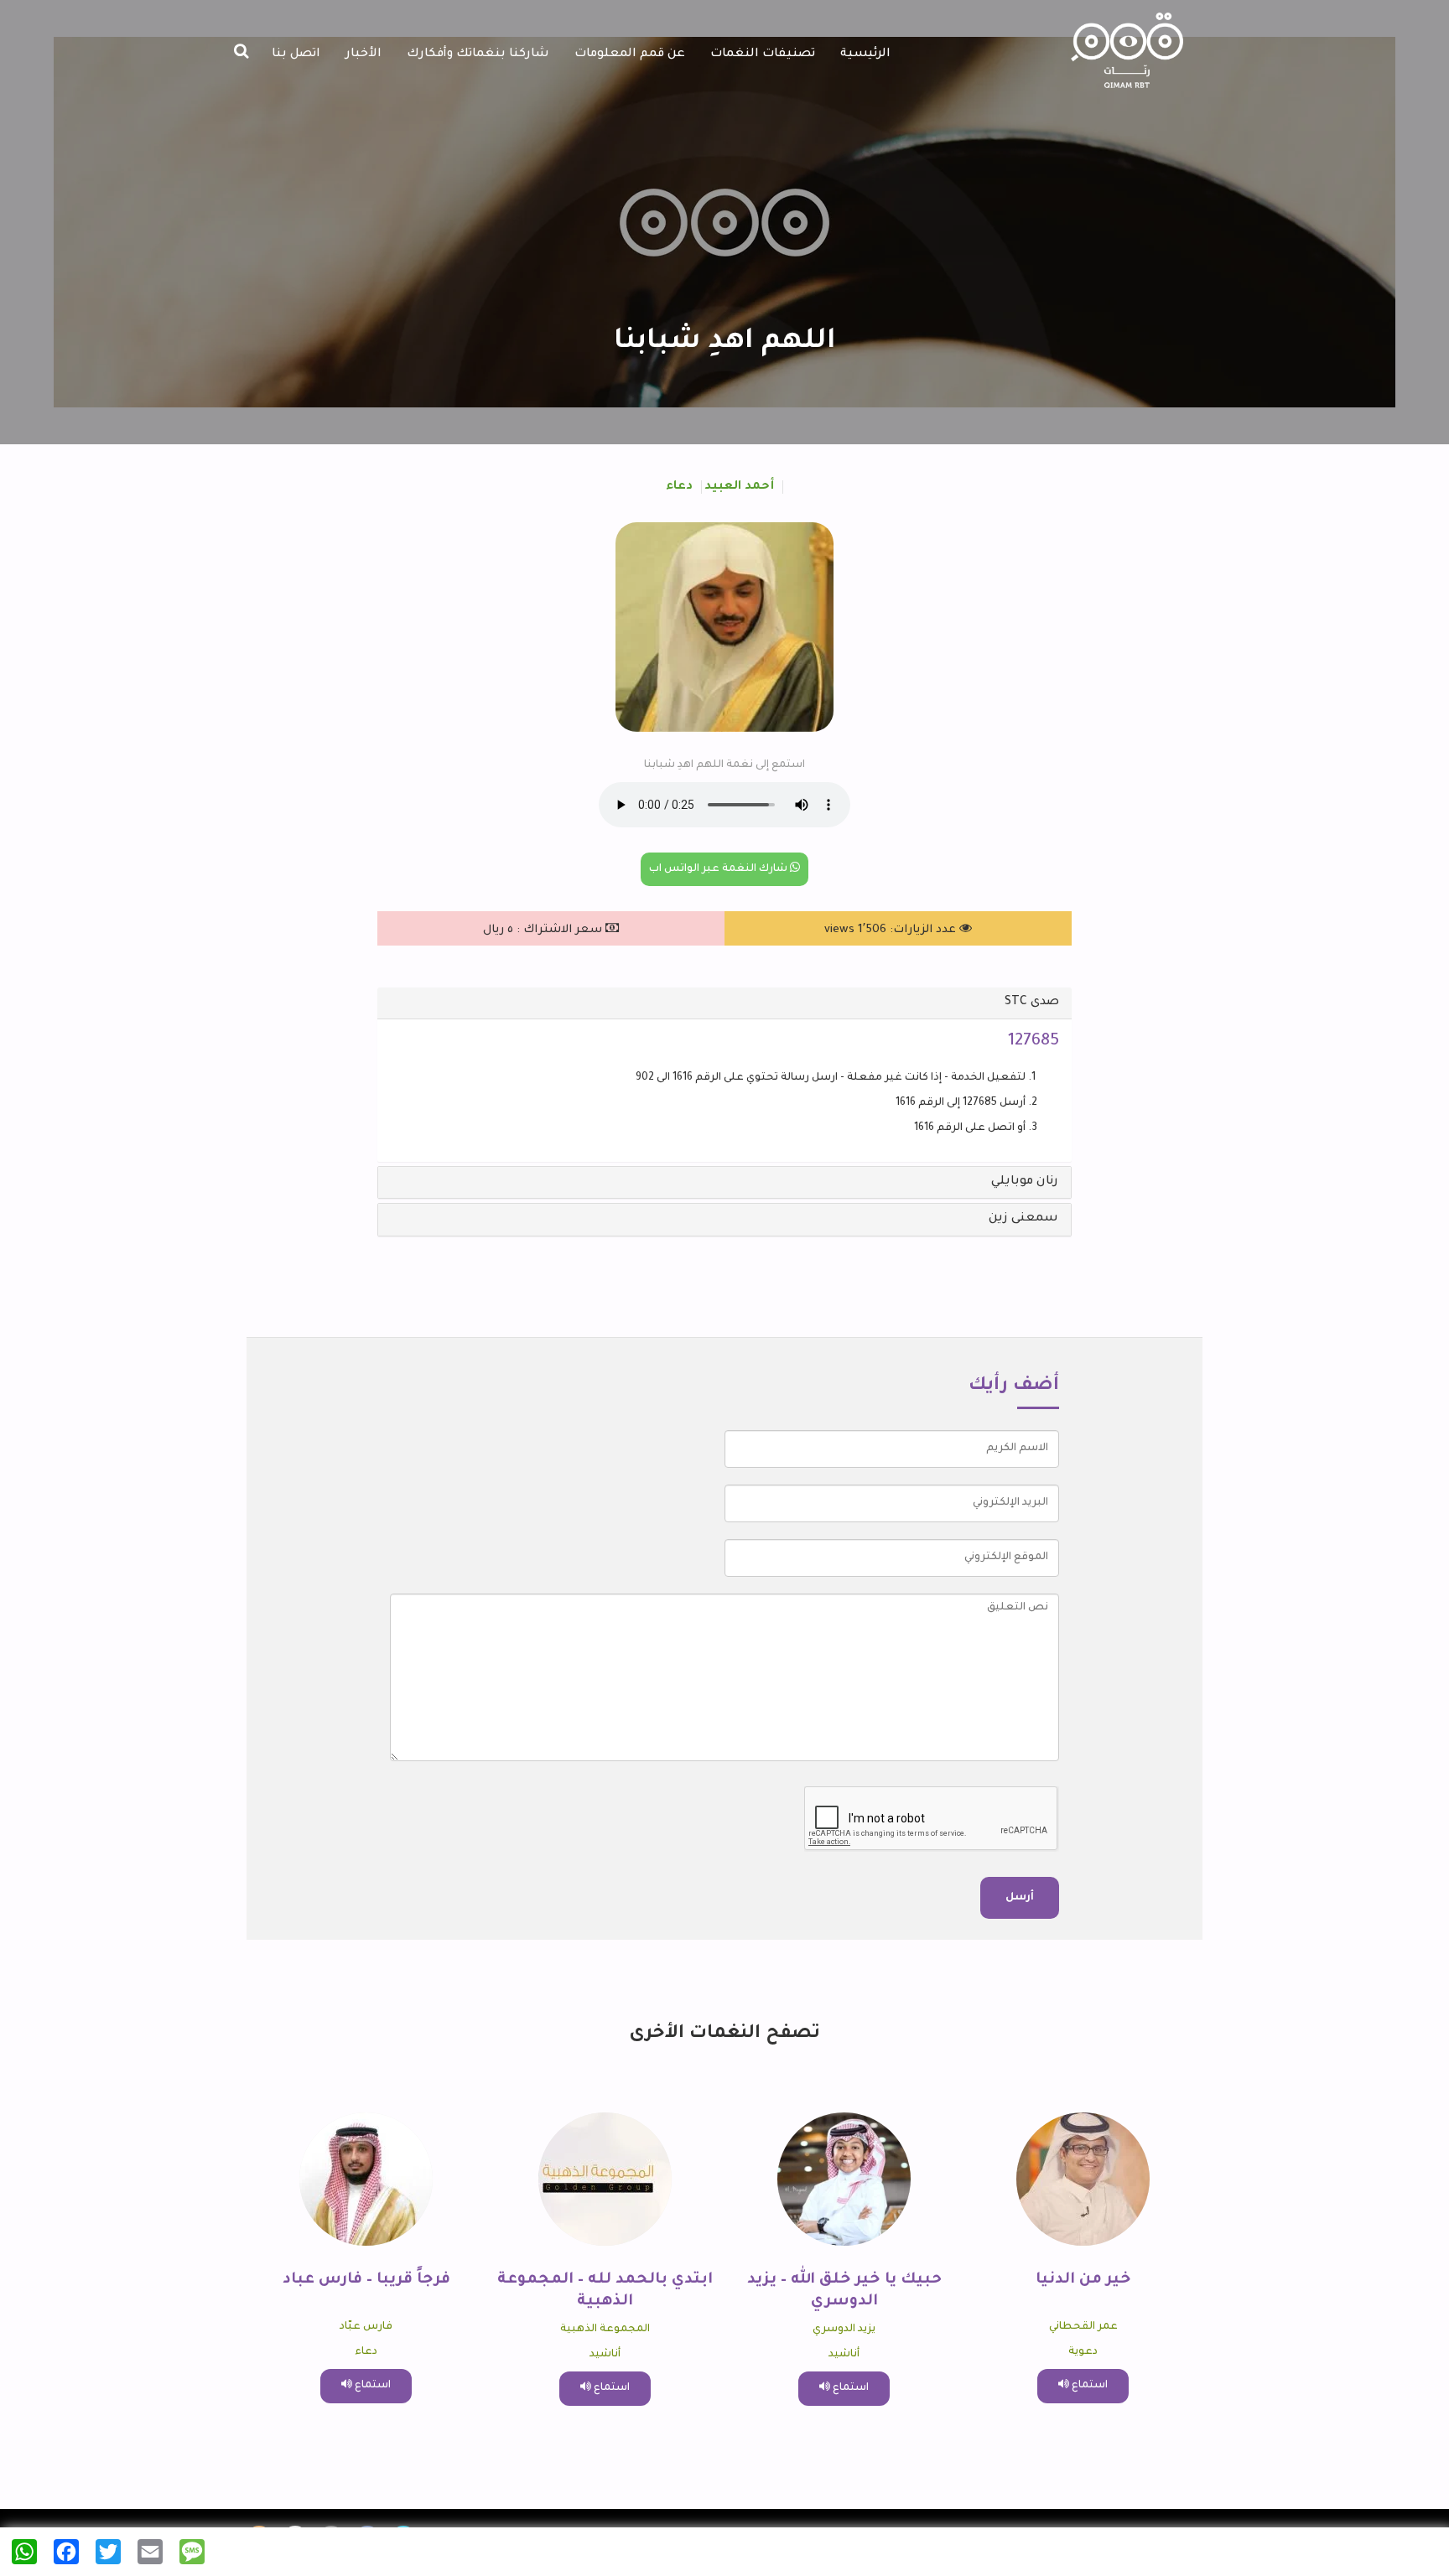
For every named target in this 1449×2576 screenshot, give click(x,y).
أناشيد (844, 2355)
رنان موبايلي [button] (1025, 1182)
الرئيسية (865, 54)
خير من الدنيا (1083, 2280)
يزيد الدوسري (844, 2330)
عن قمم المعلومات (630, 54)
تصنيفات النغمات (763, 54)
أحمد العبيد (739, 487)
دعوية (1083, 2352)
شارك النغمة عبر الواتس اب (719, 869)
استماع (1088, 2386)
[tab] (724, 1003)
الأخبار (364, 54)
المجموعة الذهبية (605, 2330)
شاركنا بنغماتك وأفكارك (478, 54)
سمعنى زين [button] (1023, 1219)
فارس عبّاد (366, 2327)
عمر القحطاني (1083, 2327)
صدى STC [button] (1032, 1003)
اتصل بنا (296, 54)
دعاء (679, 487)
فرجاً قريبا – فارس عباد (366, 2280)
